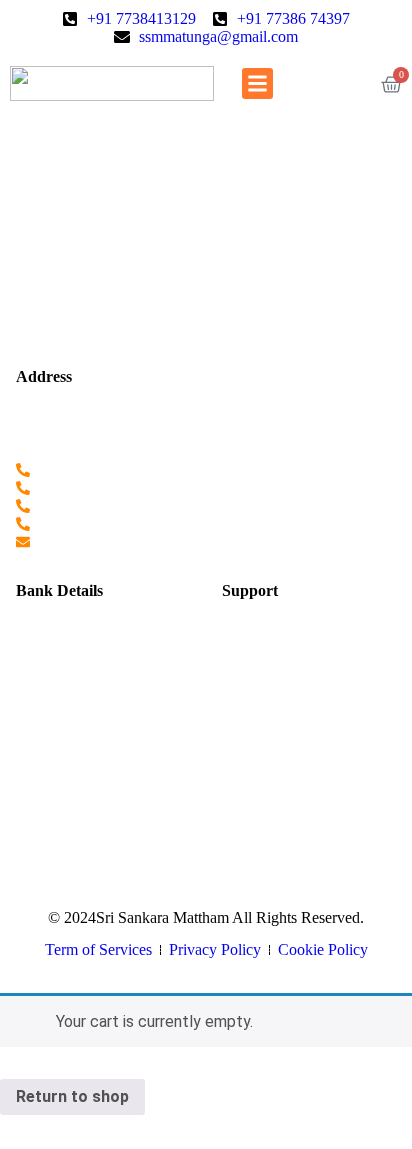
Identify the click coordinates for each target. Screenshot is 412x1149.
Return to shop (72, 1096)
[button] (258, 84)
